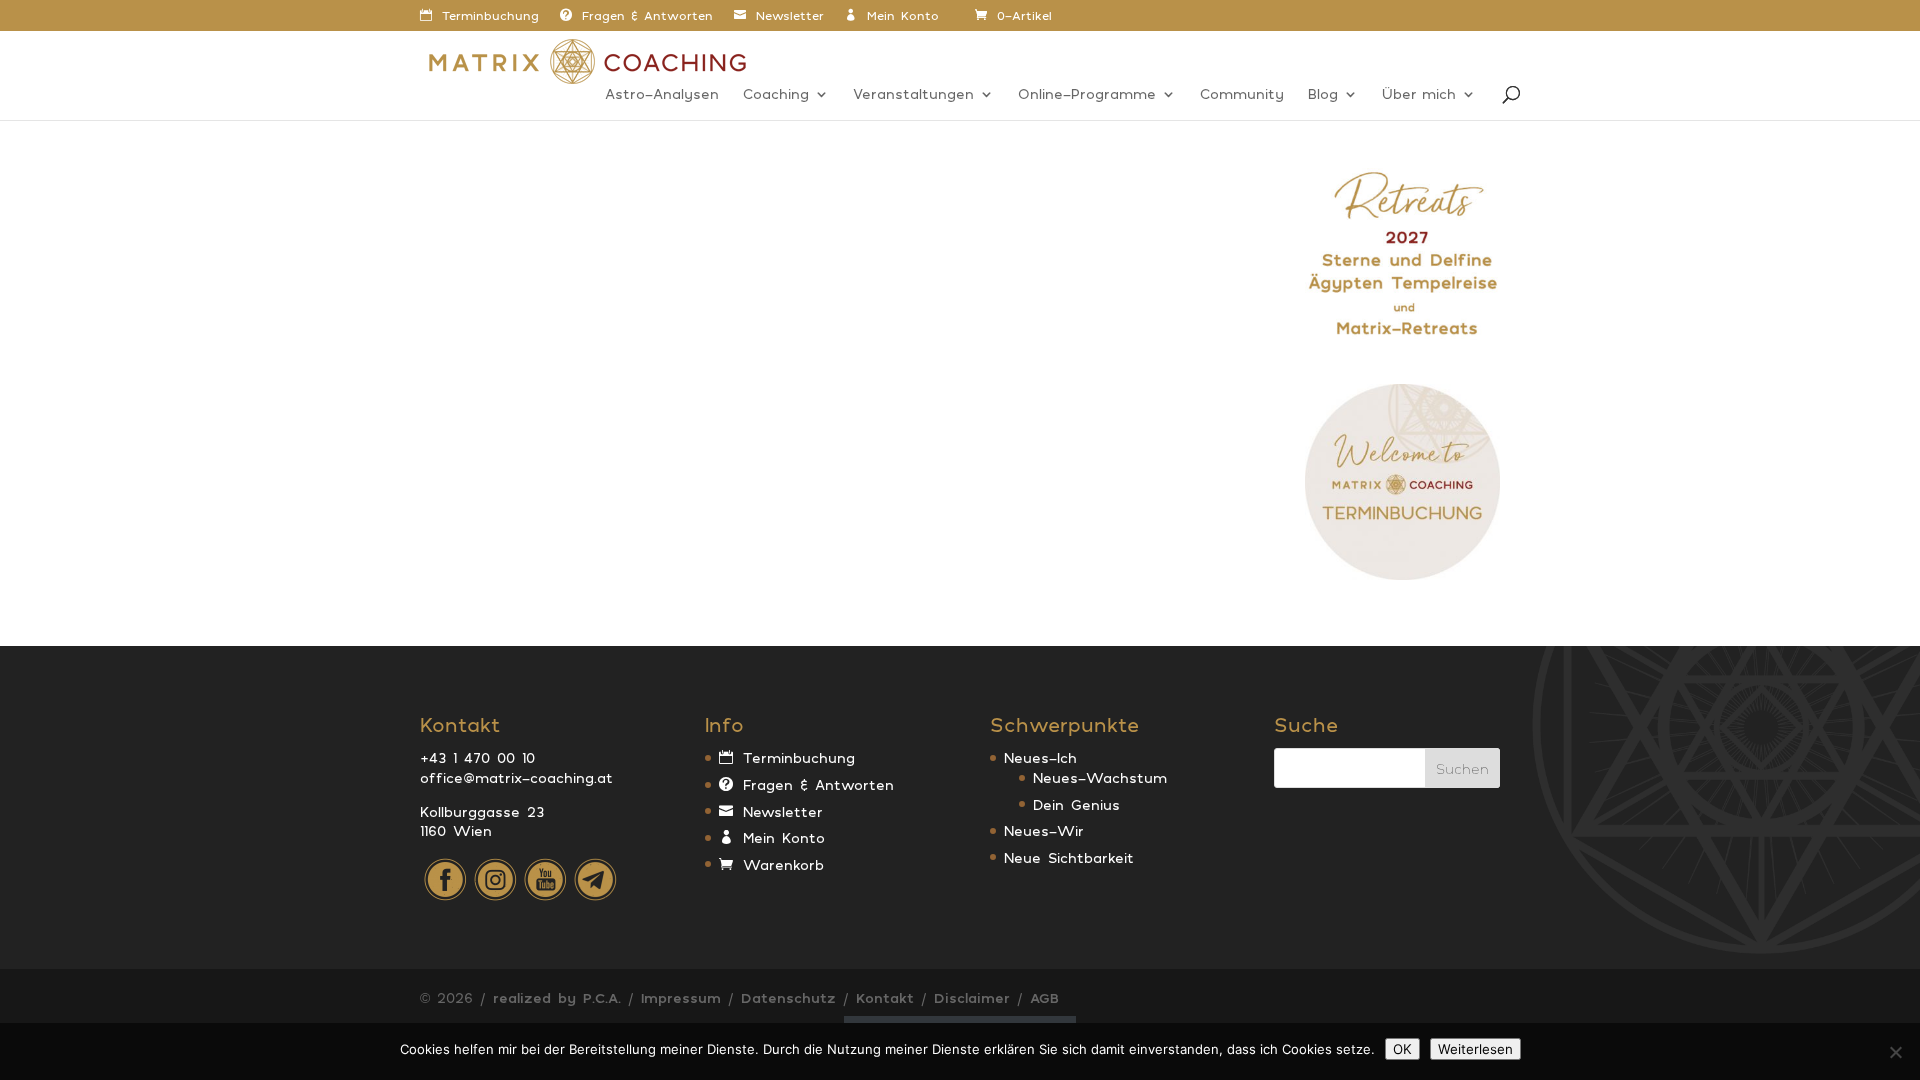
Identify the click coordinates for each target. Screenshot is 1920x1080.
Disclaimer (972, 997)
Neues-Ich (1040, 757)
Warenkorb (783, 864)
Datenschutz (788, 997)
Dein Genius (1076, 804)
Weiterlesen (1475, 1049)
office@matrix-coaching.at (516, 777)
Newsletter (790, 16)
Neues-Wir (1044, 830)
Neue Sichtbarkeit (1069, 857)
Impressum (681, 997)
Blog (1323, 94)
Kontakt (885, 997)
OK (1402, 1049)
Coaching (776, 94)
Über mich (1419, 94)
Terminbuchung (490, 16)
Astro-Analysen (662, 94)
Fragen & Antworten (647, 16)
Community (1242, 94)
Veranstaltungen (913, 94)
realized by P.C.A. (557, 997)
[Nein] (1895, 1052)
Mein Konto (903, 16)
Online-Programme (1087, 94)
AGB (1044, 997)
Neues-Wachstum (1100, 777)
